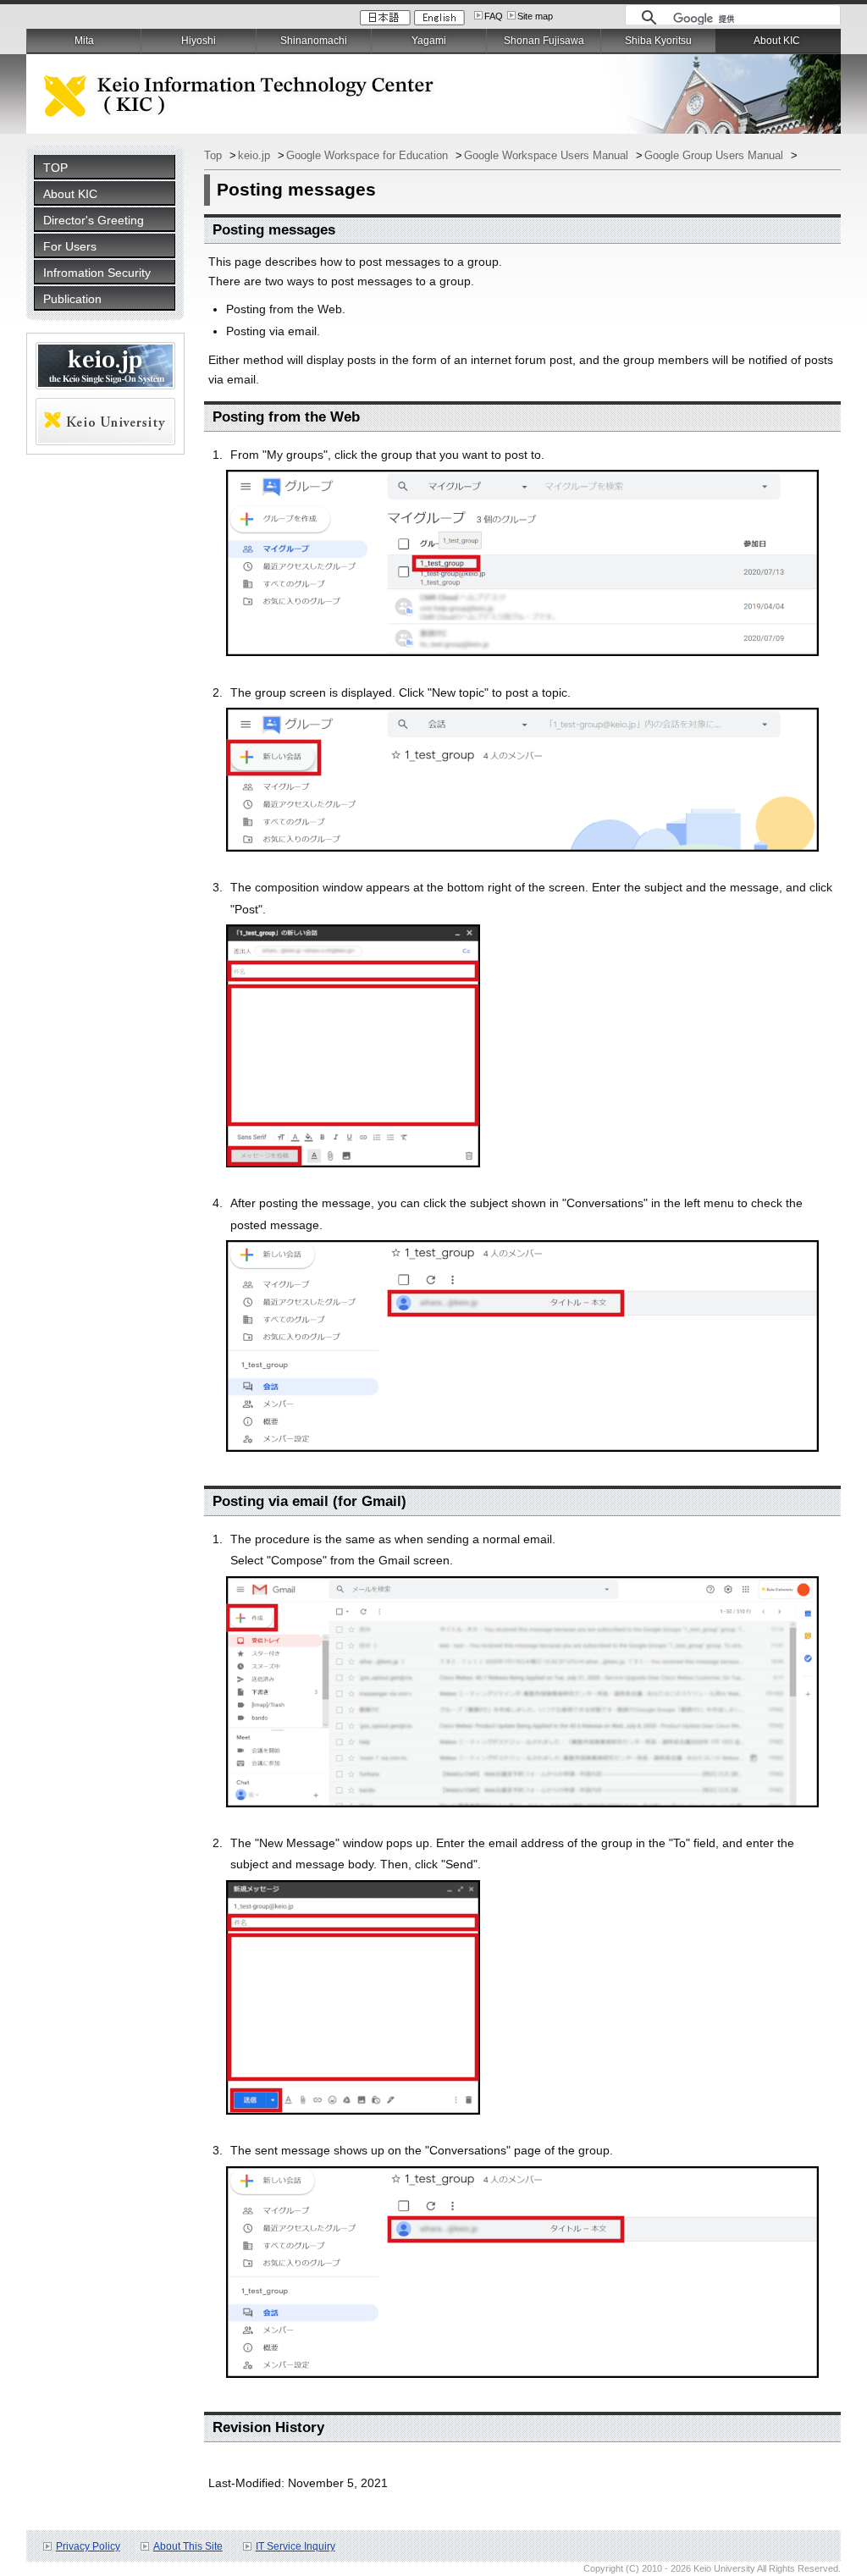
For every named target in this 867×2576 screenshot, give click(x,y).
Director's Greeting (94, 220)
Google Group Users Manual (715, 155)
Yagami (429, 41)
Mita (84, 41)
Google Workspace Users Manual (548, 155)
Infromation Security (97, 273)
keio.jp (256, 155)
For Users (70, 246)
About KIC (70, 194)
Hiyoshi (199, 41)
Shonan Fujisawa (544, 41)
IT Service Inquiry (295, 2546)
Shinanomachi (314, 41)
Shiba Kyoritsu (658, 41)
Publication (72, 299)
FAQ (494, 16)
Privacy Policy (88, 2546)
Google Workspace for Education (369, 155)
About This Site (188, 2546)
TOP (55, 168)
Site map (535, 16)
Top (215, 155)
